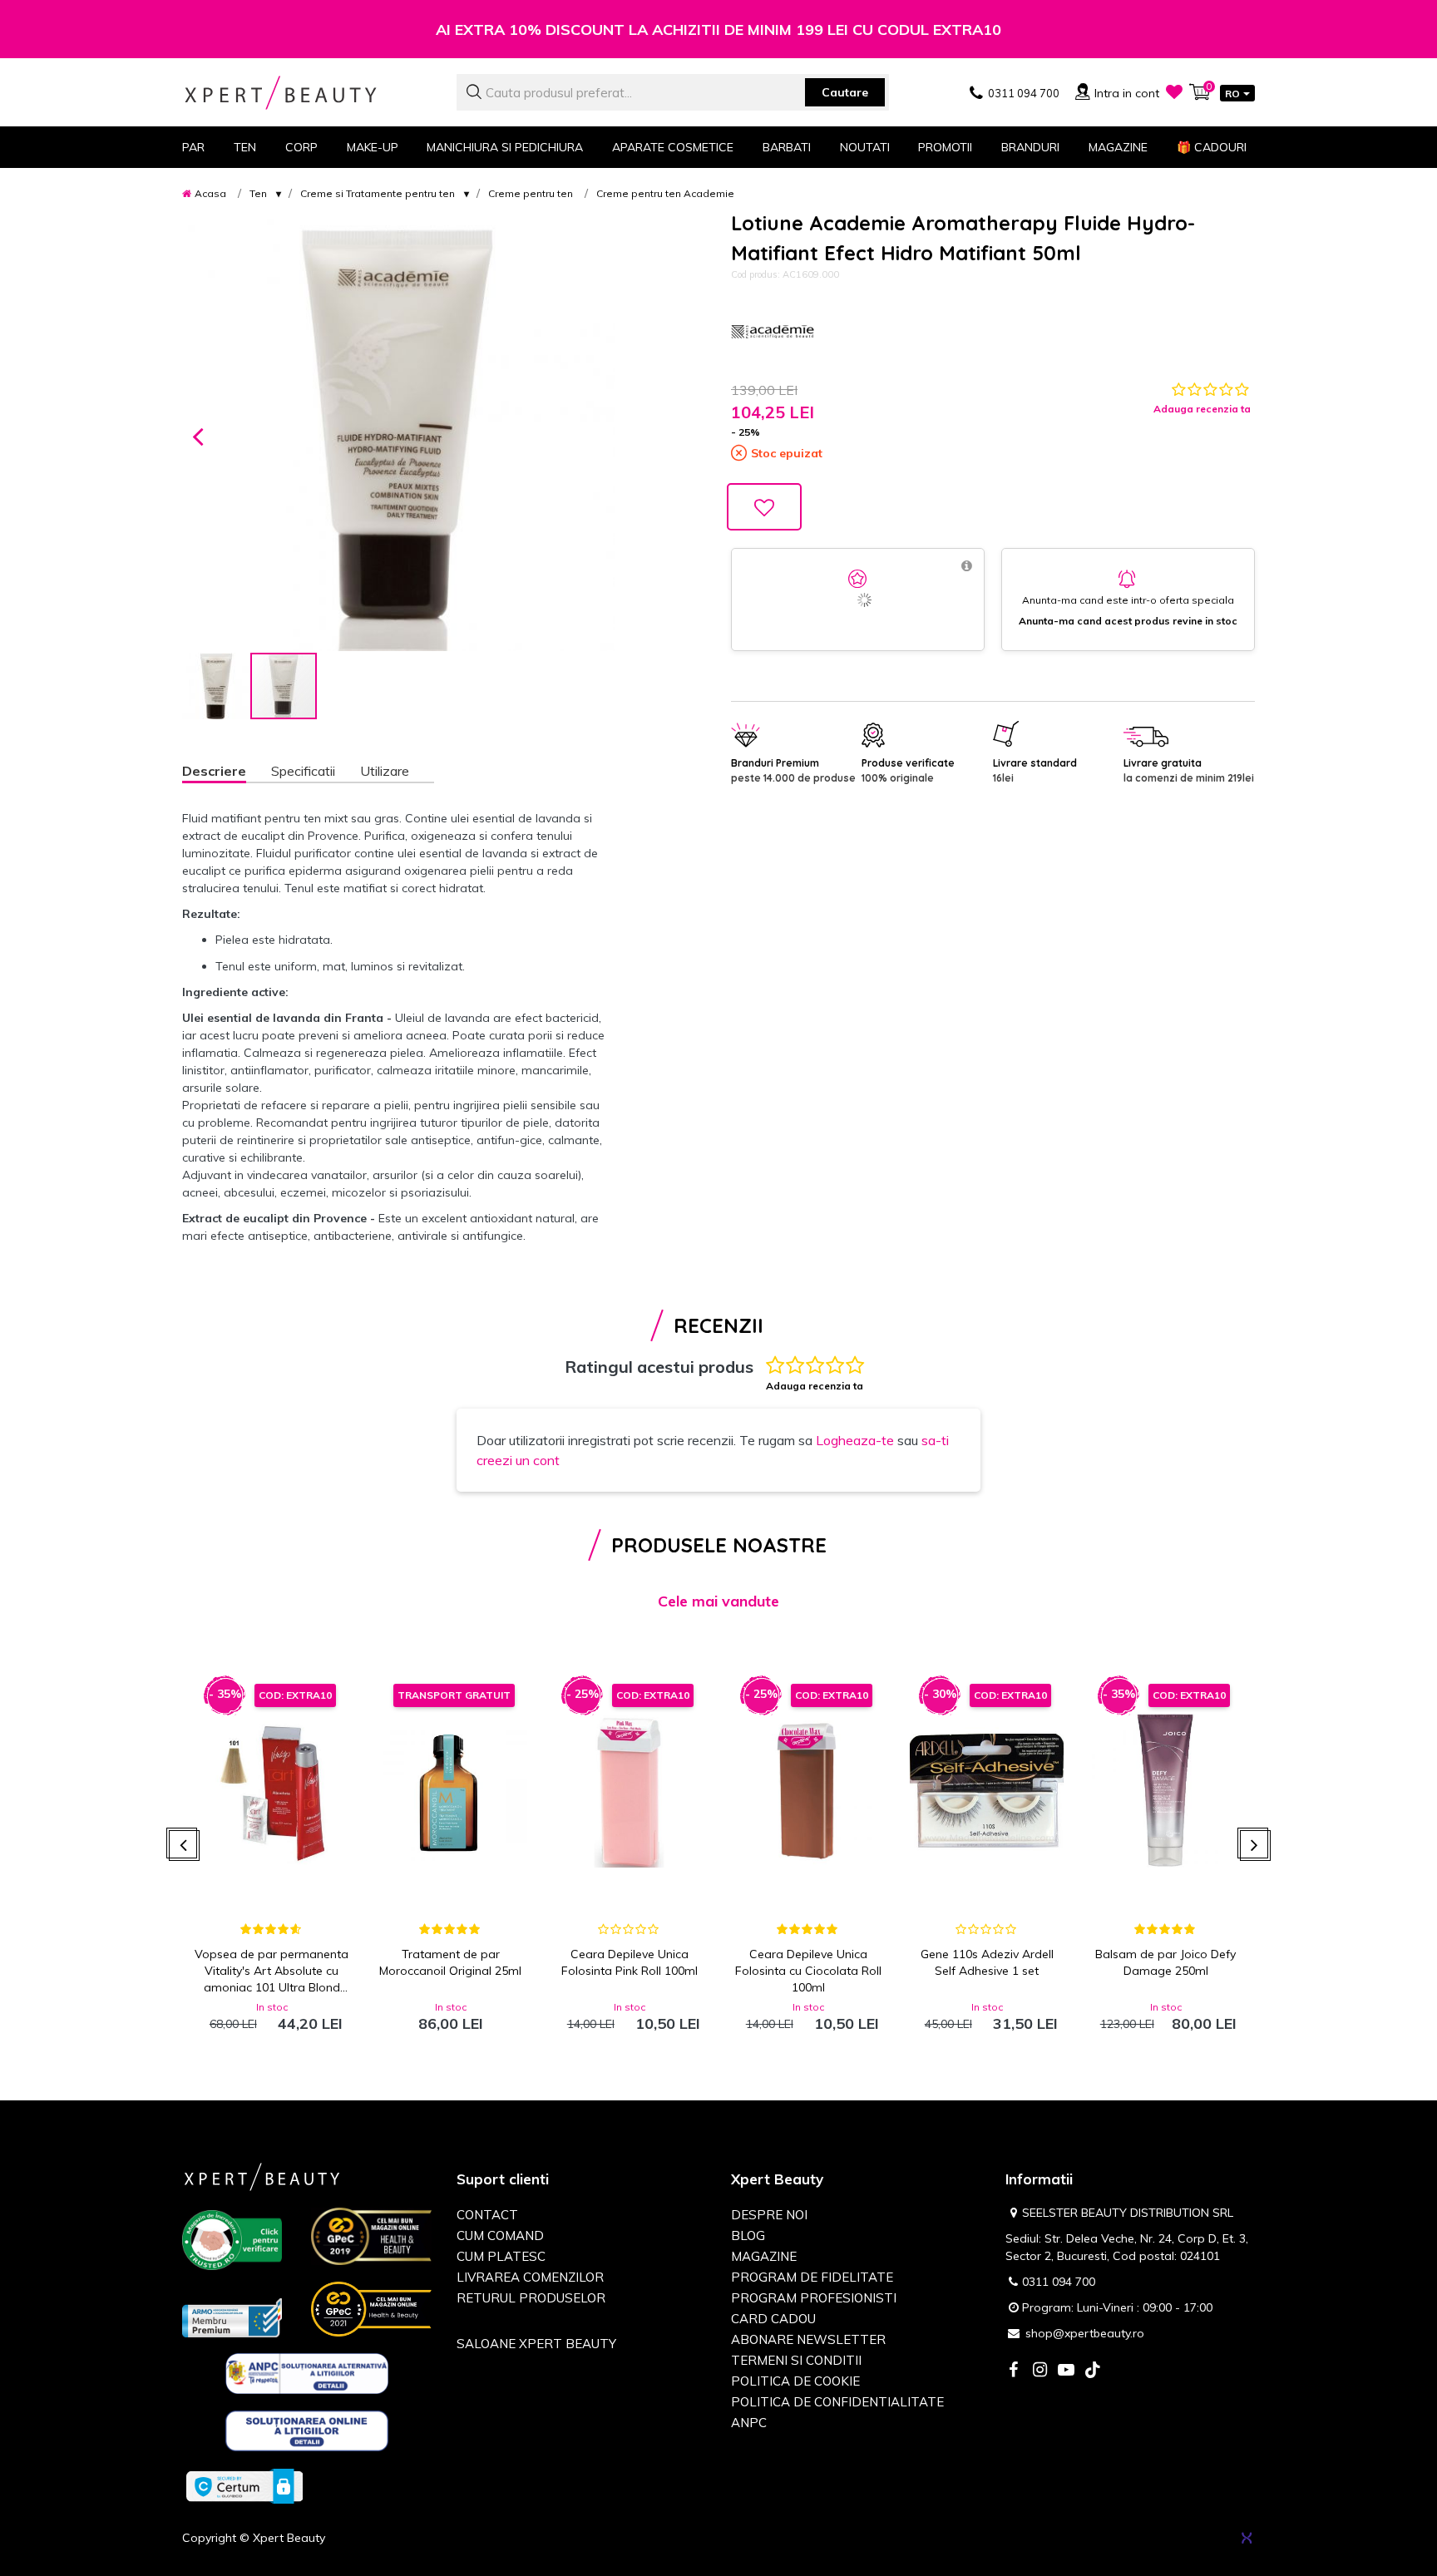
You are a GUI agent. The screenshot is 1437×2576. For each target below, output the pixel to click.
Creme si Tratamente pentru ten (378, 193)
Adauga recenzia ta (1202, 409)
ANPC (749, 2423)
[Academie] (773, 332)
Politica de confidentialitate (837, 2402)
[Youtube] (1066, 2371)
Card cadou (773, 2319)
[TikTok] (1093, 2371)
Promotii (945, 147)
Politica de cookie (795, 2381)
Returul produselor (531, 2298)
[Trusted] (232, 2243)
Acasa (210, 193)
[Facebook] (1013, 2371)
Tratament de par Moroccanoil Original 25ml (450, 1962)
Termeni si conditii (796, 2360)
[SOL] (307, 2434)
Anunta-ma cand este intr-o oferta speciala (1128, 600)
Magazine (1118, 147)
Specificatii (303, 771)
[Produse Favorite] (1174, 91)
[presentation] (184, 1846)
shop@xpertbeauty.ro (1085, 2333)
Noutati (865, 147)
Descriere (214, 771)
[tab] (227, 773)
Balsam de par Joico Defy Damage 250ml (1165, 1962)
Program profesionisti (814, 2298)
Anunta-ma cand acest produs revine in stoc (1128, 621)
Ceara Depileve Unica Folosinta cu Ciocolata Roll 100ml (808, 1971)
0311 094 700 (1059, 2282)
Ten (258, 193)
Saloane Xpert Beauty (536, 2344)
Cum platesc (501, 2256)
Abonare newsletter (808, 2339)
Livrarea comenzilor (530, 2277)
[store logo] (307, 93)
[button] (198, 435)
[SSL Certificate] (244, 2485)
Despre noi (769, 2215)
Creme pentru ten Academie (665, 193)
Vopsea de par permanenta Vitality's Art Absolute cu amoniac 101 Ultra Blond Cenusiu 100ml (272, 1971)
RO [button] (1232, 94)
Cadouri (1212, 147)
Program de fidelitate (812, 2277)
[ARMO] (232, 2317)
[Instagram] (1039, 2371)
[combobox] (673, 92)
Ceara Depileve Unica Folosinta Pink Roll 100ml (630, 1962)
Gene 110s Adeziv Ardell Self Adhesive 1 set (987, 1962)
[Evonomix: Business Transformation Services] (1247, 2538)
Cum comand (500, 2235)
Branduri (1030, 147)
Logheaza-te (855, 1440)
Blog (748, 2235)
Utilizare (385, 771)
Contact (487, 2215)
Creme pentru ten (531, 193)
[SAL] (307, 2376)
